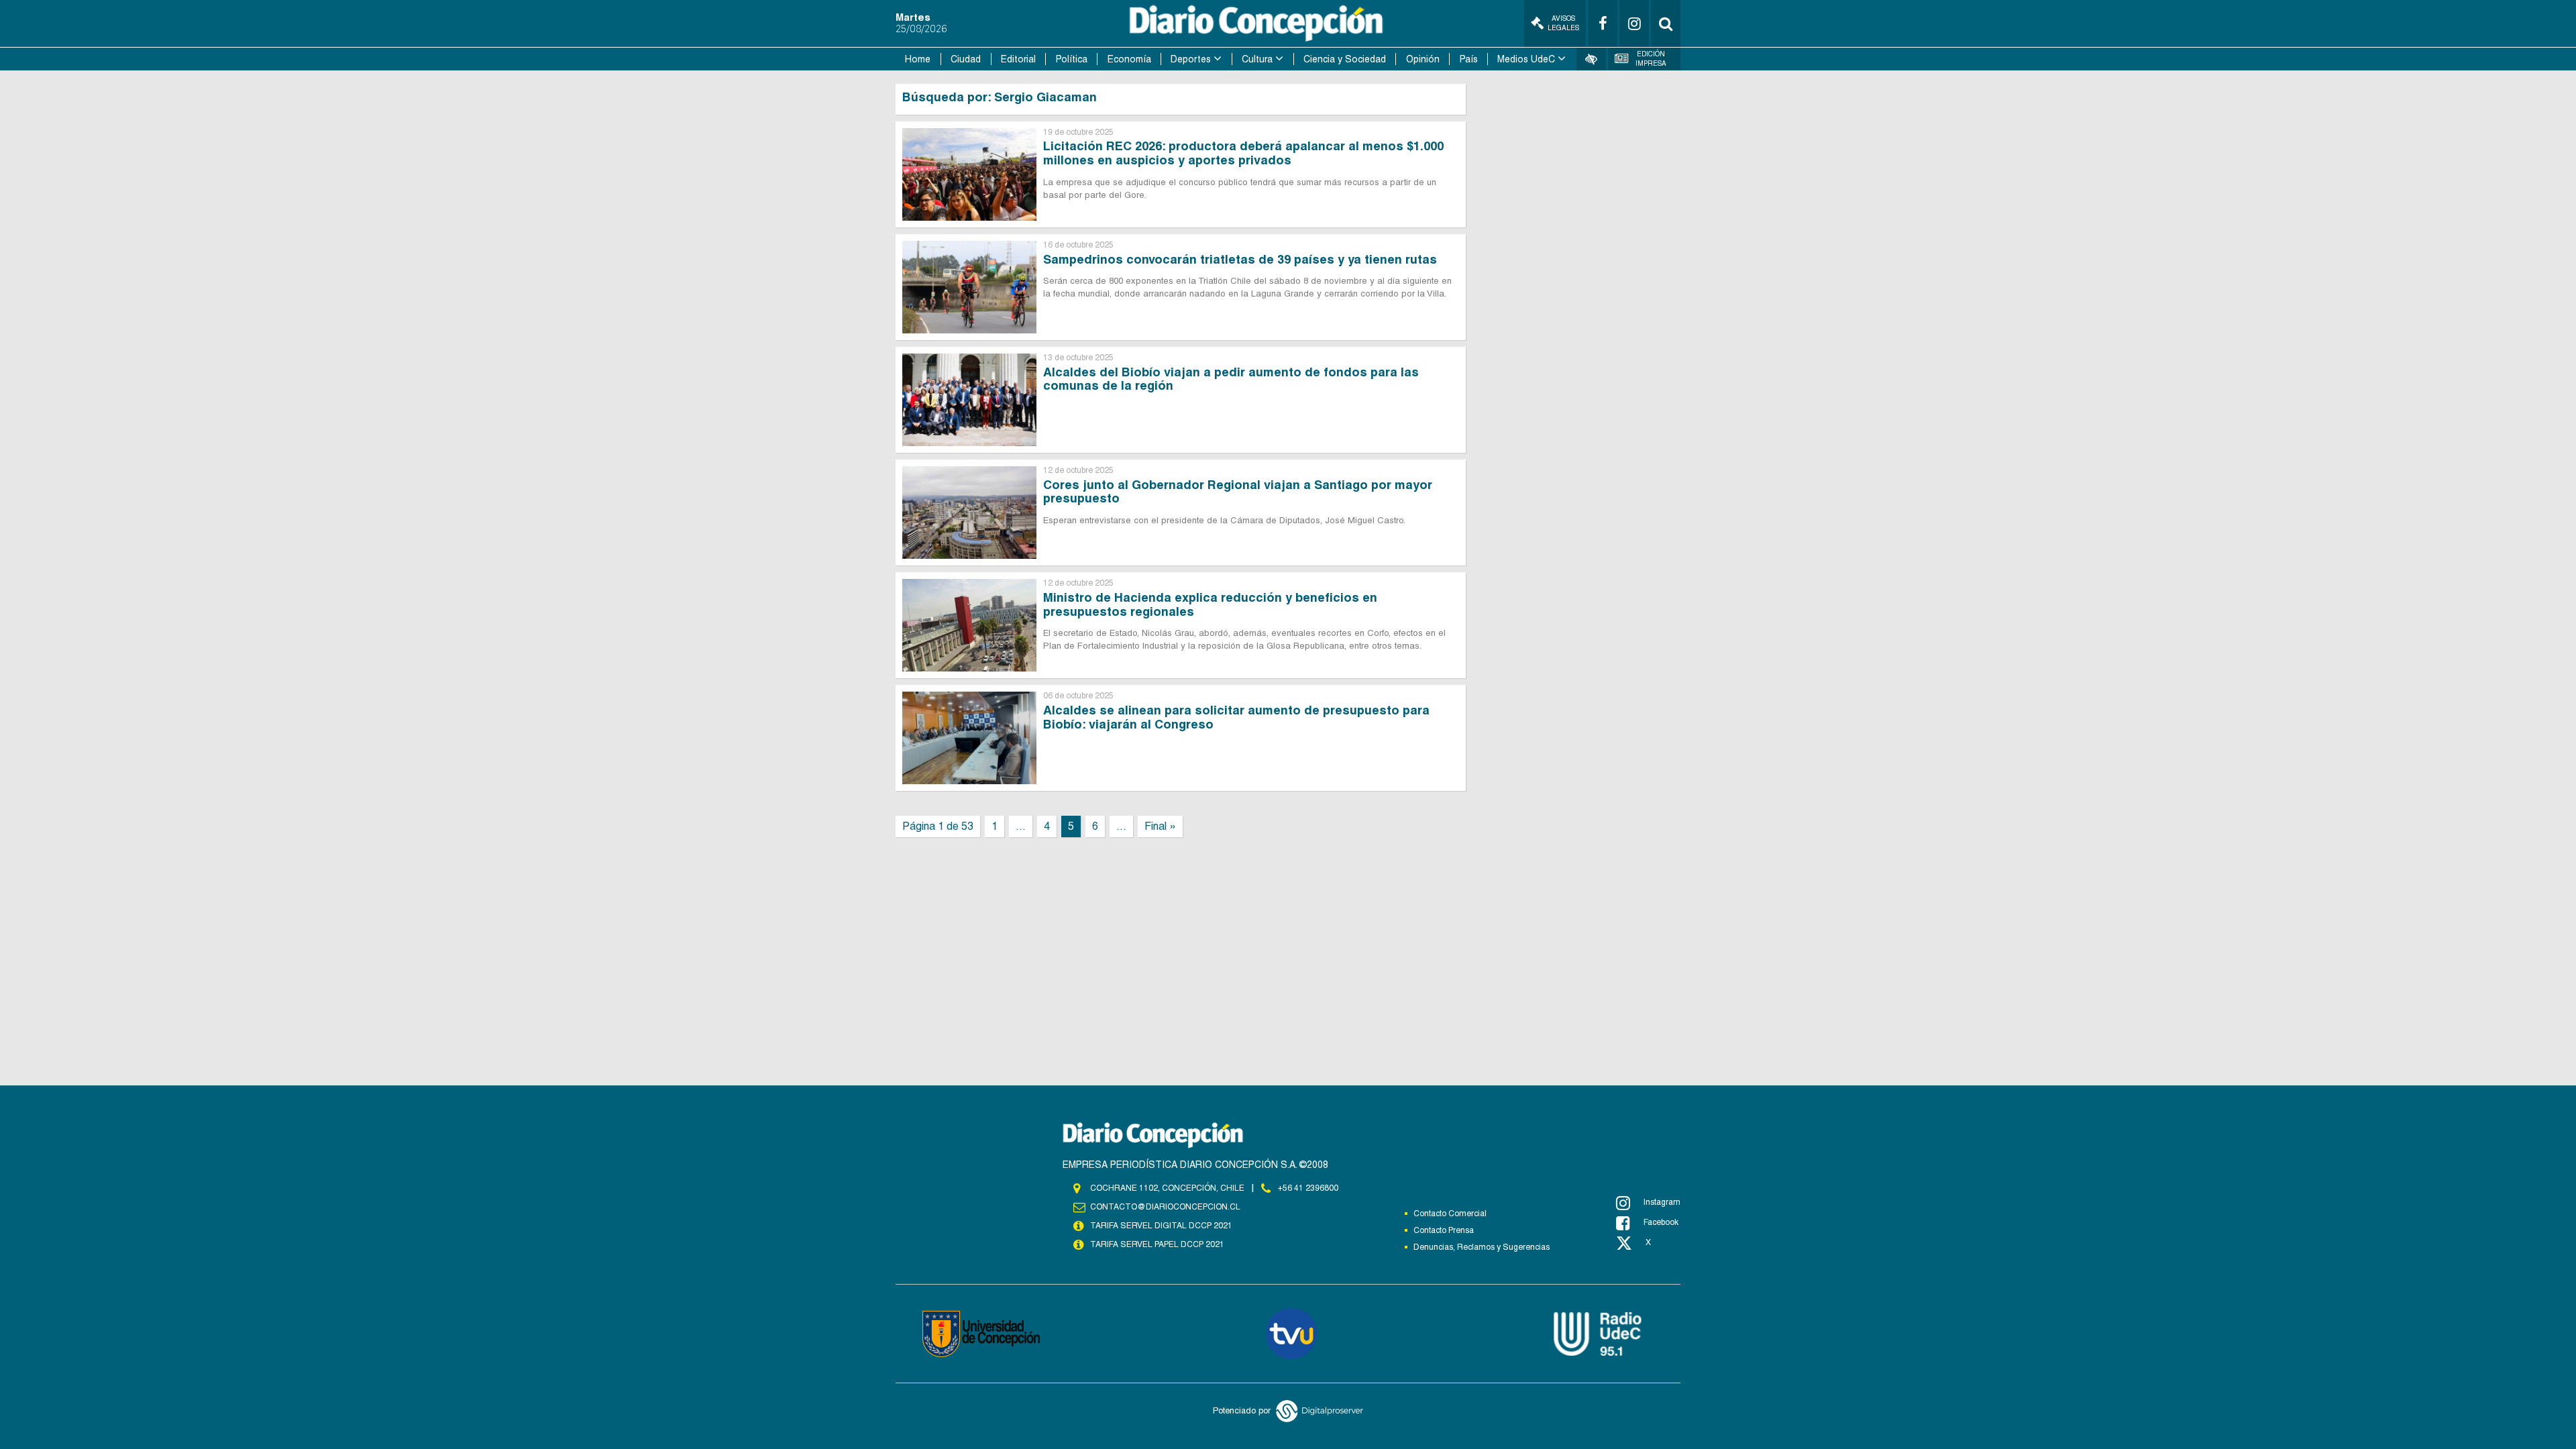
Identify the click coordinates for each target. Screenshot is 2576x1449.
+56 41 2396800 (1308, 1188)
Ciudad (966, 59)
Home (918, 59)
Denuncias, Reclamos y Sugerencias (1482, 1247)
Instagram (1662, 1202)
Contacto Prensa (1444, 1230)
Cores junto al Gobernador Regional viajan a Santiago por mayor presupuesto (1238, 492)
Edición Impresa (1651, 59)
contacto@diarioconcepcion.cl (1165, 1207)
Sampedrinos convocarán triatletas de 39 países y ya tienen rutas (1240, 259)
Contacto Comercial (1450, 1214)
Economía (1129, 59)
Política (1072, 59)
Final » (1160, 826)
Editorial (1018, 59)
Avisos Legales (1563, 23)
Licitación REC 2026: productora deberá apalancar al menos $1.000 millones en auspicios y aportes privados (1243, 153)
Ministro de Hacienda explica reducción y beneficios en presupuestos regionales (1210, 604)
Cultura (1257, 59)
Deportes (1191, 59)
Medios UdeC (1526, 59)
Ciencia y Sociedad (1345, 59)
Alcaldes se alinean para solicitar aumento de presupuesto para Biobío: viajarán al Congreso (1236, 717)
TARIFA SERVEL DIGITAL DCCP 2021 (1161, 1226)
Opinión (1423, 59)
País (1469, 59)
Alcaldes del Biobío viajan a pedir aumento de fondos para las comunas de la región (1231, 379)
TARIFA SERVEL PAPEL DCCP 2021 (1157, 1244)
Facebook (1661, 1222)
